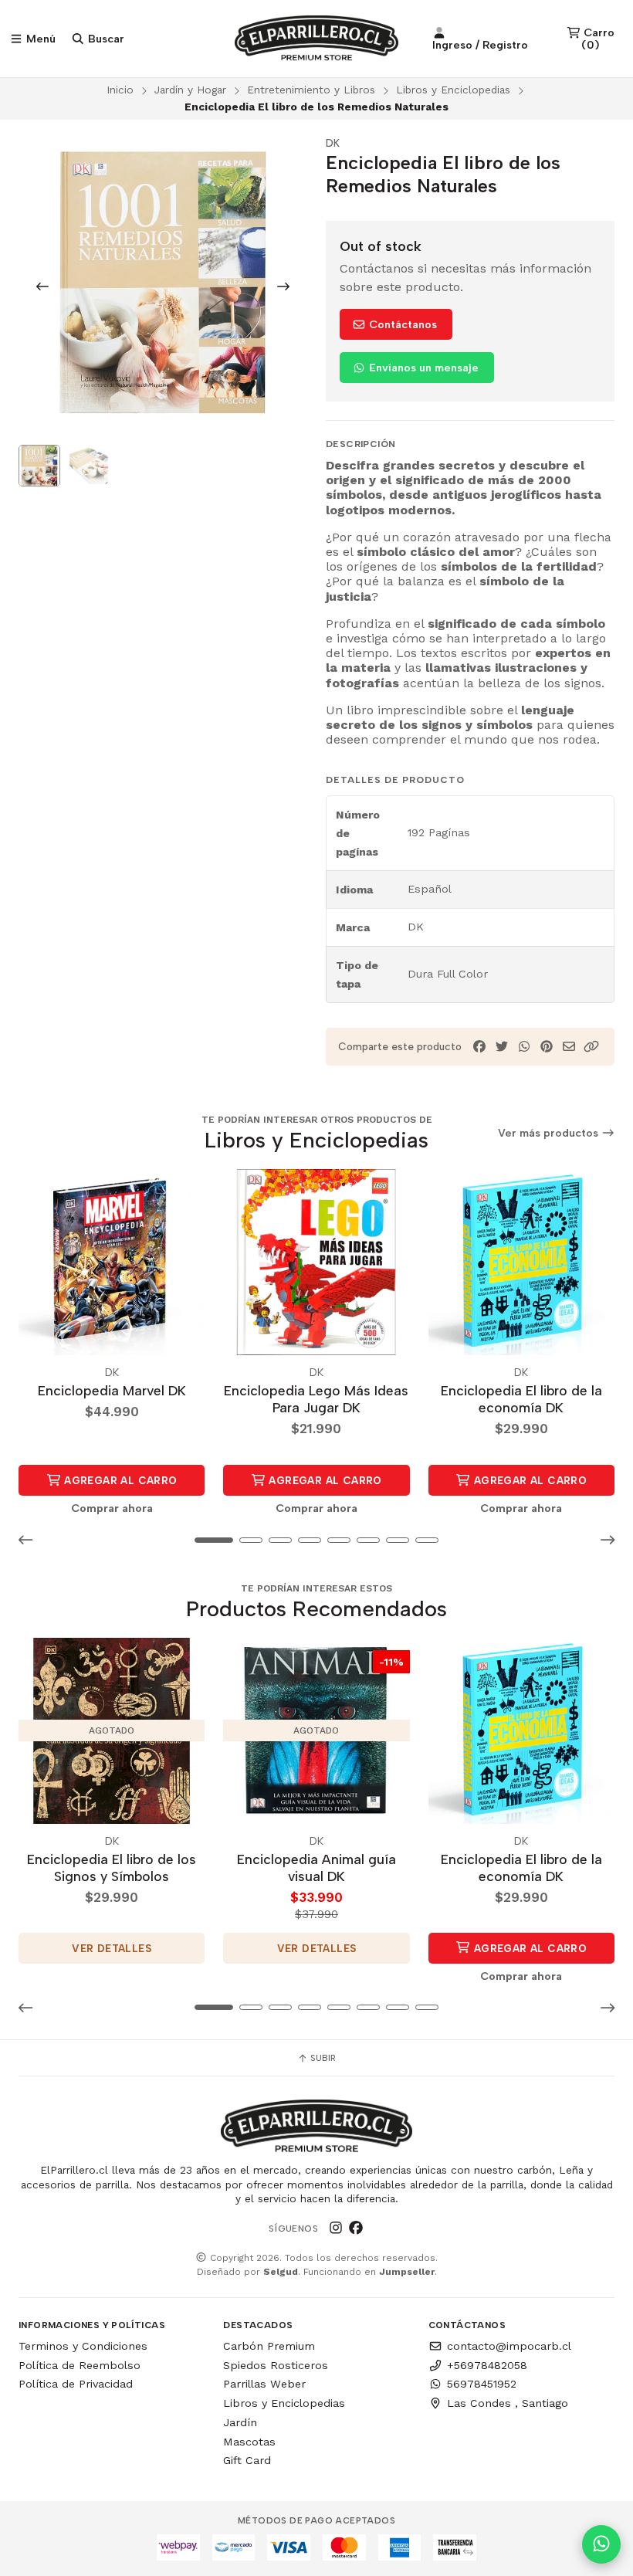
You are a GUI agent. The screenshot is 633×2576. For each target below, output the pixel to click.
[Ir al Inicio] (317, 39)
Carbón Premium (269, 2346)
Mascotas (249, 2442)
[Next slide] (283, 286)
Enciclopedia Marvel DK (112, 1390)
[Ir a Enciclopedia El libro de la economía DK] (521, 1262)
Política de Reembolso (80, 2365)
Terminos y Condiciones (83, 2346)
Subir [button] (322, 2058)
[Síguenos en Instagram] (336, 2228)
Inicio (120, 90)
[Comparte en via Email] (569, 1047)
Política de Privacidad (76, 2384)
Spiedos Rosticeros (276, 2365)
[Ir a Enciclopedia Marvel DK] (112, 1262)
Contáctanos (401, 324)
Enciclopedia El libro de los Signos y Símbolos (112, 1868)
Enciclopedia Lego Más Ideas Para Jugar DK (316, 1399)
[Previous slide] (42, 286)
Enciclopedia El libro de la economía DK (521, 1399)
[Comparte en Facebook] (479, 1047)
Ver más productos (550, 1133)
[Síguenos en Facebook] (356, 2228)
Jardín (240, 2422)
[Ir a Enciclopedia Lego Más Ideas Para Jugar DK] (316, 1262)
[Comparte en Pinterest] (547, 1047)
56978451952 (482, 2384)
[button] (591, 1047)
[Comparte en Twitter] (502, 1047)
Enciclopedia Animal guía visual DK (316, 1868)
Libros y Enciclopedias (453, 90)
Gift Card (247, 2460)
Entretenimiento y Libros (311, 90)
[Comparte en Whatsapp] (524, 1047)
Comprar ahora (112, 1508)
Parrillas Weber (264, 2384)
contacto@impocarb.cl (509, 2346)
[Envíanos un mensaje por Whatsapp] (601, 2544)
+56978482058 (487, 2365)
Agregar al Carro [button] (119, 1480)
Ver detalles (112, 1948)
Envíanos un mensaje (422, 368)
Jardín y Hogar (190, 90)
